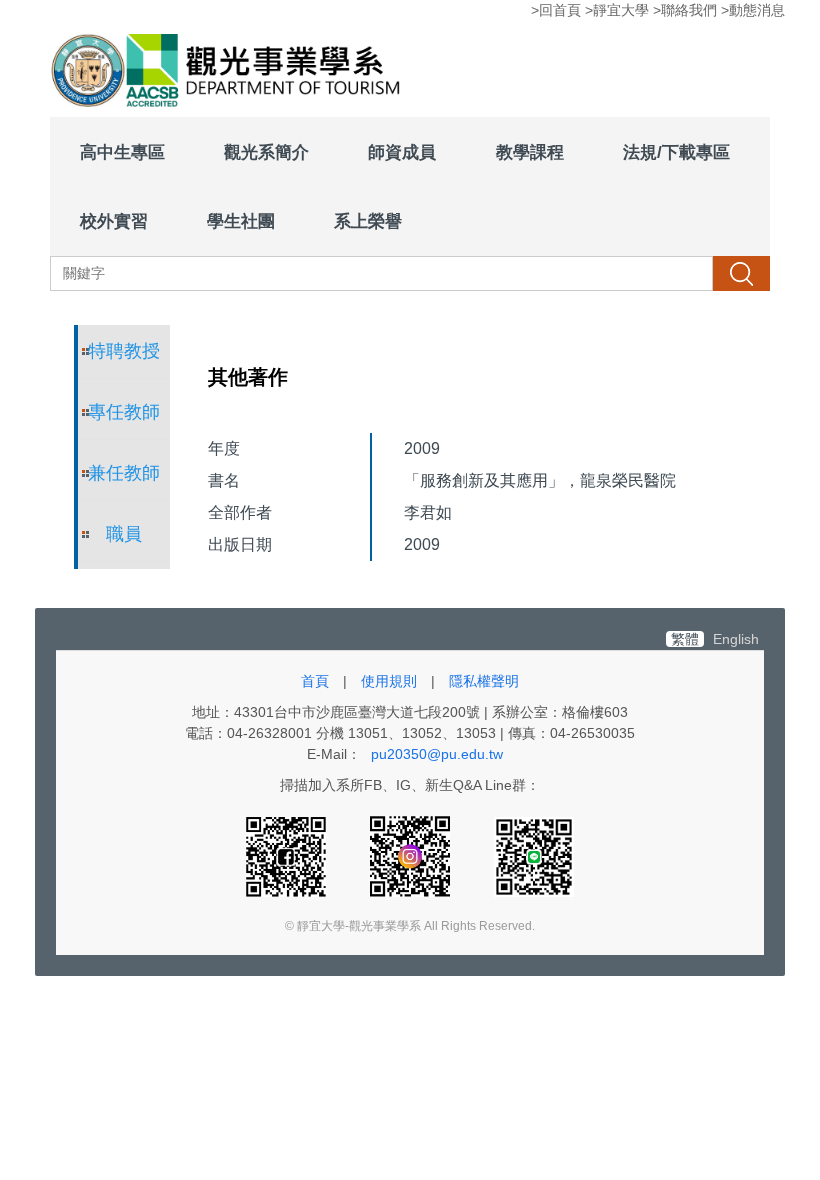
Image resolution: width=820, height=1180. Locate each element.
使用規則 (389, 681)
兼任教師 (124, 473)
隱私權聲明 (484, 681)
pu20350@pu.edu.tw (437, 754)
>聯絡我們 (685, 10)
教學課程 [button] (530, 152)
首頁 (315, 681)
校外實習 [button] (114, 221)
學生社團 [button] (241, 221)
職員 (124, 534)
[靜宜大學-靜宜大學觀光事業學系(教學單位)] (230, 73)
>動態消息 (753, 10)
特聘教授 (124, 351)
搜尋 (741, 273)
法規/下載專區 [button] (676, 152)
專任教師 (124, 412)
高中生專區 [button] (122, 152)
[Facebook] (288, 855)
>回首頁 (556, 10)
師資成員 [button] (402, 152)
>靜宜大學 (617, 10)
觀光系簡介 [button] (266, 152)
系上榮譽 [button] (368, 221)
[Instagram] (412, 855)
